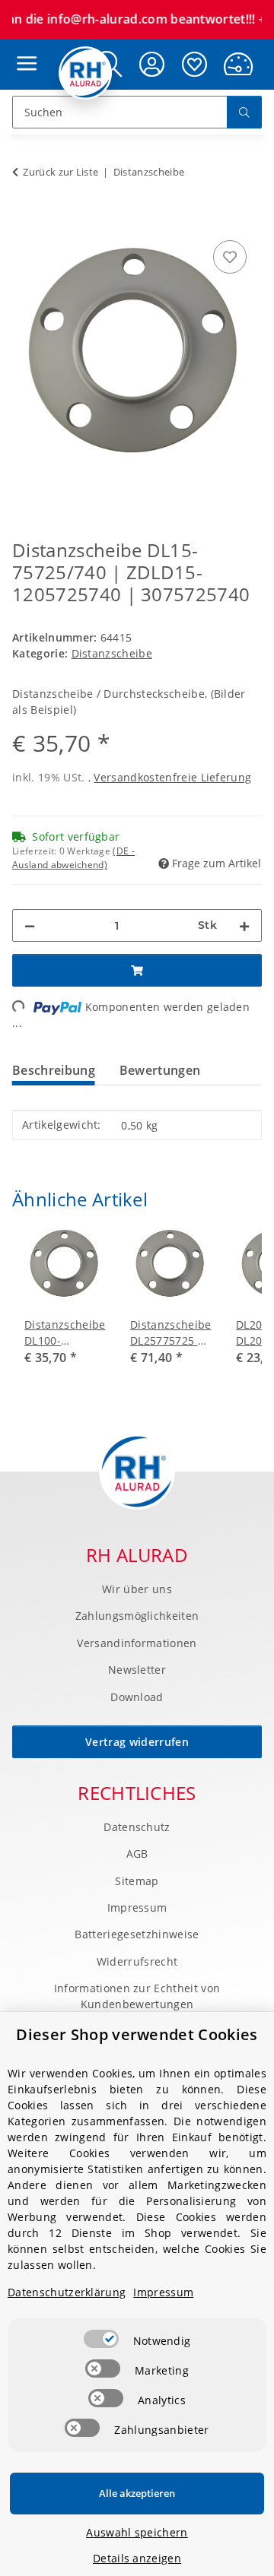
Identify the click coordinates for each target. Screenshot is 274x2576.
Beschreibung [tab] (54, 1070)
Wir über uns (137, 1589)
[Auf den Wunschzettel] (230, 257)
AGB (137, 1854)
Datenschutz (137, 1827)
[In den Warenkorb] (24, 220)
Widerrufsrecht (137, 1961)
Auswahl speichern (137, 2532)
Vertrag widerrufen (137, 1742)
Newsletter (137, 1670)
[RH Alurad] (86, 73)
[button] (152, 64)
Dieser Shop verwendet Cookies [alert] (137, 2034)
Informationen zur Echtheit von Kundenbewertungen (137, 1996)
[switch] (101, 2339)
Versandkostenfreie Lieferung (172, 777)
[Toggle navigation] (23, 49)
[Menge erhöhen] (244, 925)
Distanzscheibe (112, 653)
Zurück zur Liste (61, 172)
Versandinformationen (137, 1643)
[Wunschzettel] (195, 64)
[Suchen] (244, 112)
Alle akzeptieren (137, 2493)
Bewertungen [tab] (160, 1070)
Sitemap (137, 1881)
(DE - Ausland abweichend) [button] (73, 858)
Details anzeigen (137, 2558)
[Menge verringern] (30, 925)
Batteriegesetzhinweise (137, 1934)
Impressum (137, 1907)
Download (137, 1697)
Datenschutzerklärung (67, 2292)
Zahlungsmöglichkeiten (137, 1616)
